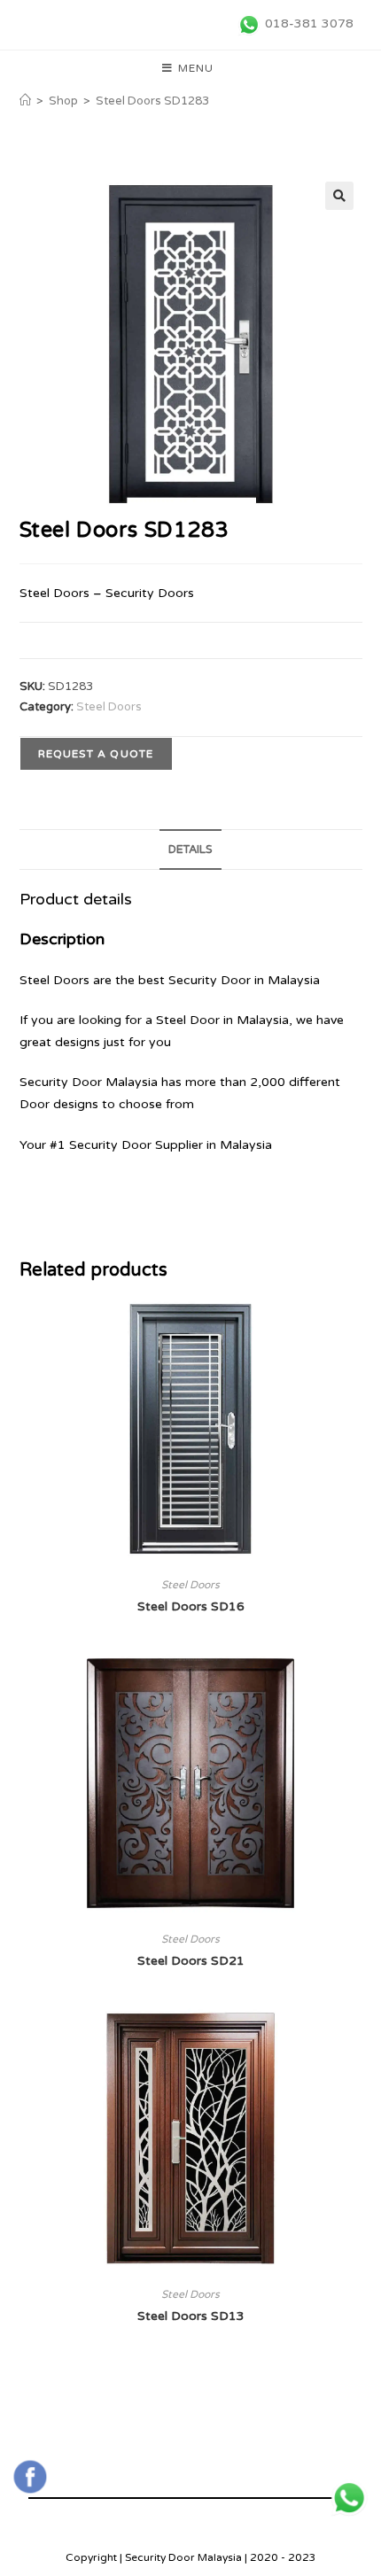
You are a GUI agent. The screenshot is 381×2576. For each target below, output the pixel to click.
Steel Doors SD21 (191, 1961)
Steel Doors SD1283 (152, 101)
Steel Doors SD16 (191, 1606)
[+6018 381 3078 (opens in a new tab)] (349, 2498)
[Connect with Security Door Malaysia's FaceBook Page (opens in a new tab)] (30, 2477)
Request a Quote (96, 754)
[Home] (25, 101)
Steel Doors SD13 (191, 2316)
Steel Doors (109, 707)
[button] (339, 196)
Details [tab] (190, 850)
